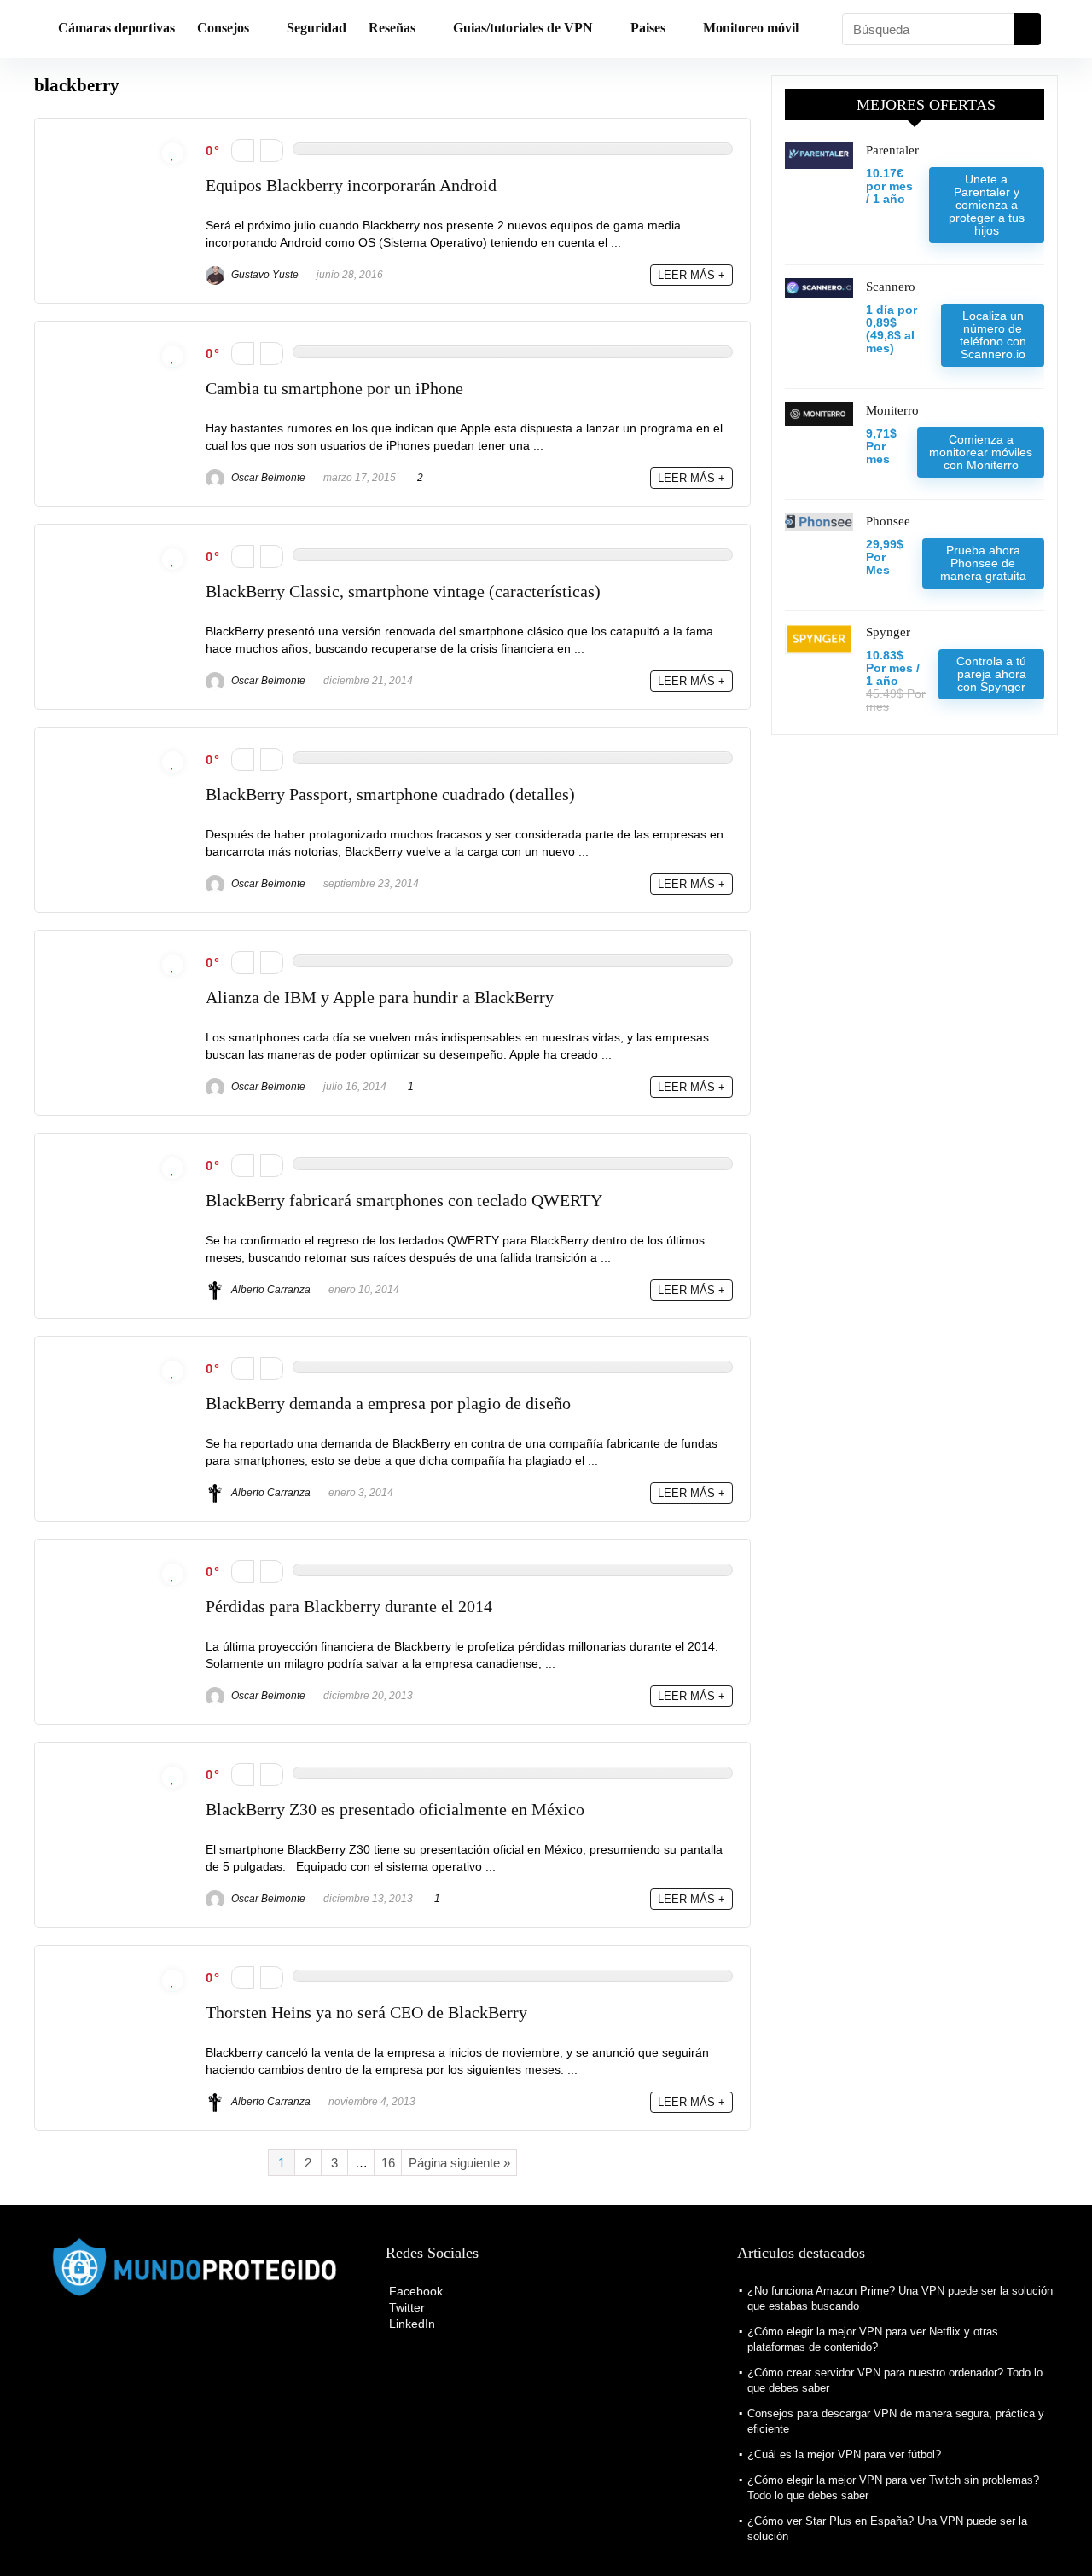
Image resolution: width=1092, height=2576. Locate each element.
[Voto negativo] (243, 151)
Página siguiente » (459, 2163)
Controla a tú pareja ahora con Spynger (991, 674)
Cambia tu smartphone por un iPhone (334, 389)
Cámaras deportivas (116, 28)
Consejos (223, 28)
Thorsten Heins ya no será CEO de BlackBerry (366, 2013)
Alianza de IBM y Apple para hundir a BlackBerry (380, 998)
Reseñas (392, 28)
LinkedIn (410, 2324)
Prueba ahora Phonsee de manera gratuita (983, 563)
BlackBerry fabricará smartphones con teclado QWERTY (404, 1201)
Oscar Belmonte (267, 478)
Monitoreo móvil (751, 28)
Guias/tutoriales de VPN (523, 28)
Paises (648, 28)
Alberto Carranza (270, 1290)
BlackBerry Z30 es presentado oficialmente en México (395, 1810)
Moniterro (892, 410)
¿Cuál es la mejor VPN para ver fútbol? (844, 2454)
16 (388, 2163)
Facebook (414, 2291)
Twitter (405, 2307)
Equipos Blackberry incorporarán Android (351, 186)
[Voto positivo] (272, 151)
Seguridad (317, 28)
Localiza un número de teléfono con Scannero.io (993, 335)
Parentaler (892, 150)
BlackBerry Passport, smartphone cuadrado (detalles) (390, 795)
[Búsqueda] (1027, 29)
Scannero (891, 287)
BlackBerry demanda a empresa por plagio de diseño (388, 1404)
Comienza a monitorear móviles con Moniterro (981, 452)
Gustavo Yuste (264, 275)
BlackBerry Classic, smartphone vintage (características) (403, 592)
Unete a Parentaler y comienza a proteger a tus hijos (987, 205)
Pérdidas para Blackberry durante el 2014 (349, 1607)
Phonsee (888, 521)
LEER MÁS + (691, 275)
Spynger (888, 632)
